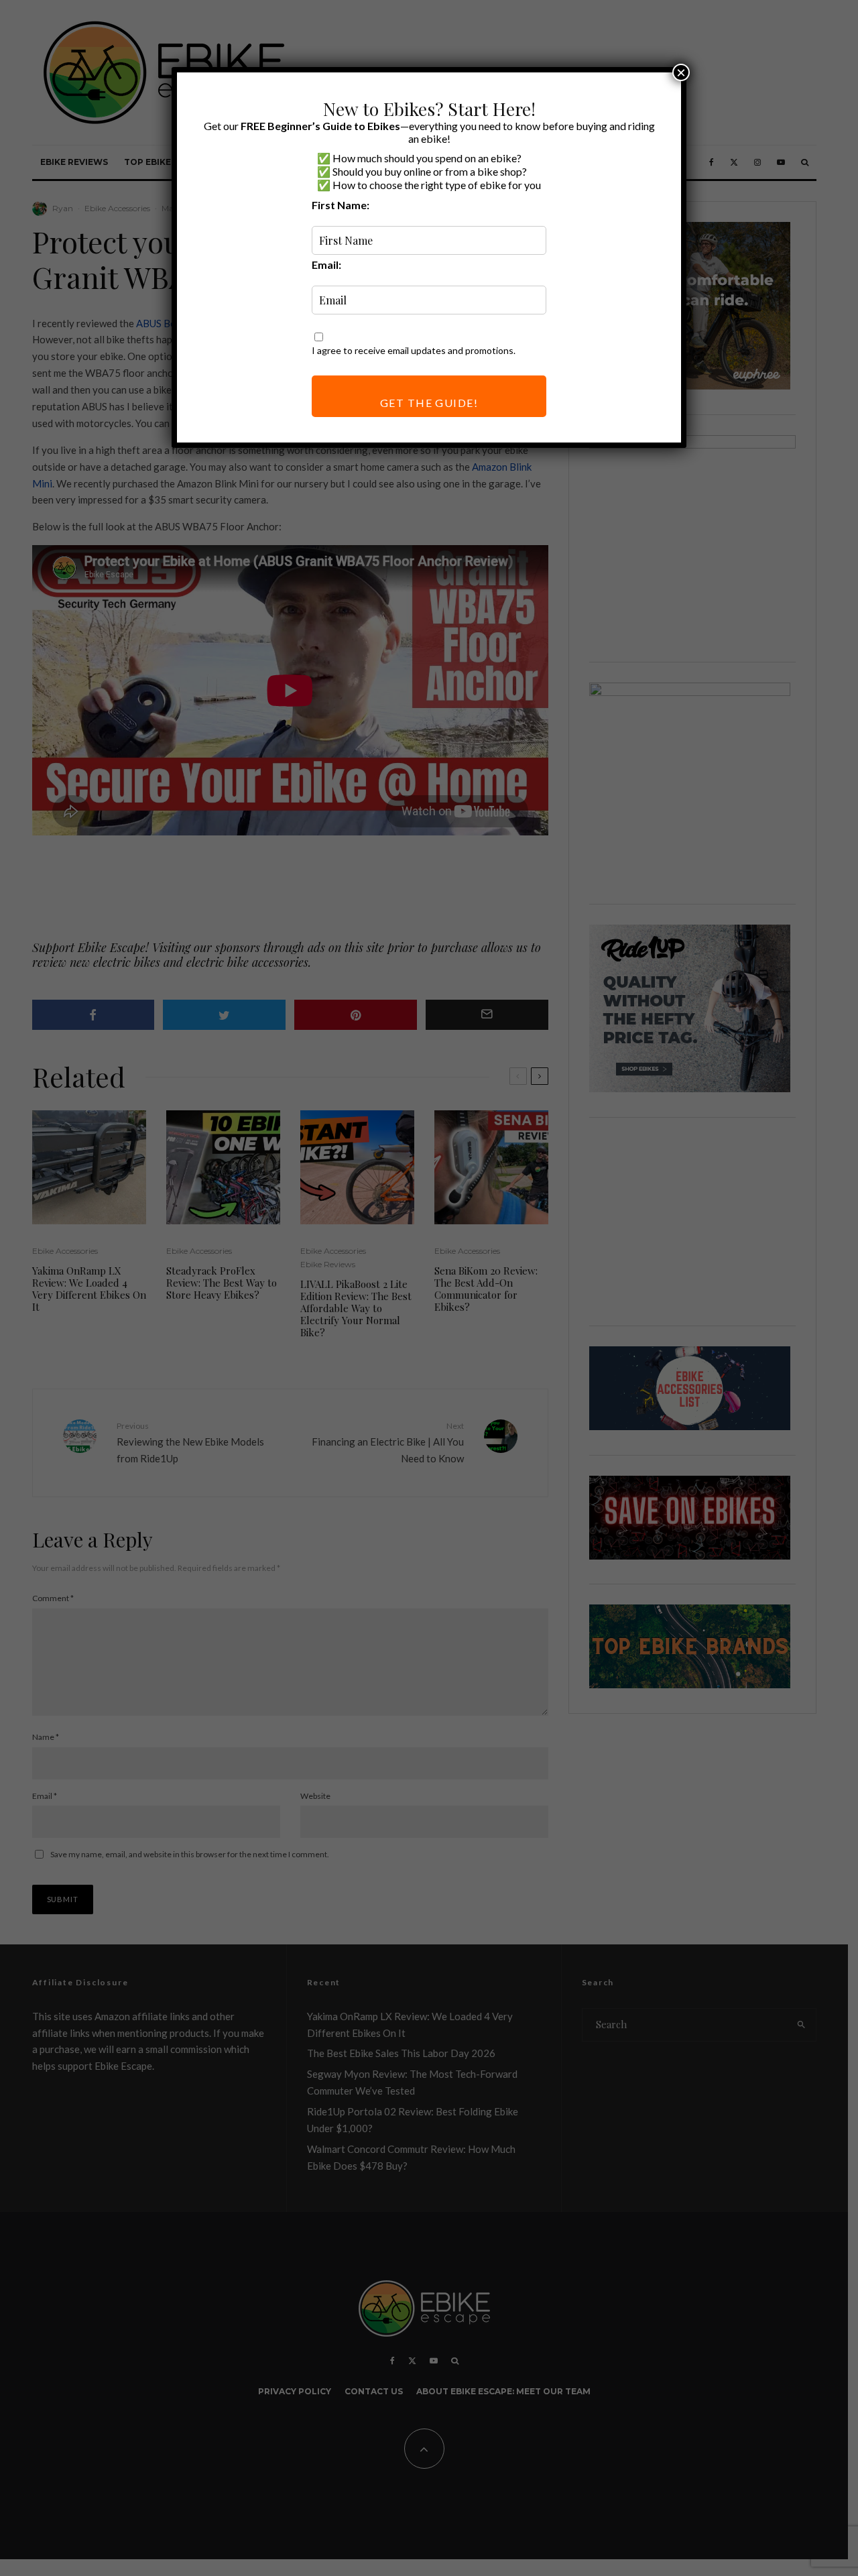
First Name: (341, 205)
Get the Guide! (429, 403)
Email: (326, 265)
